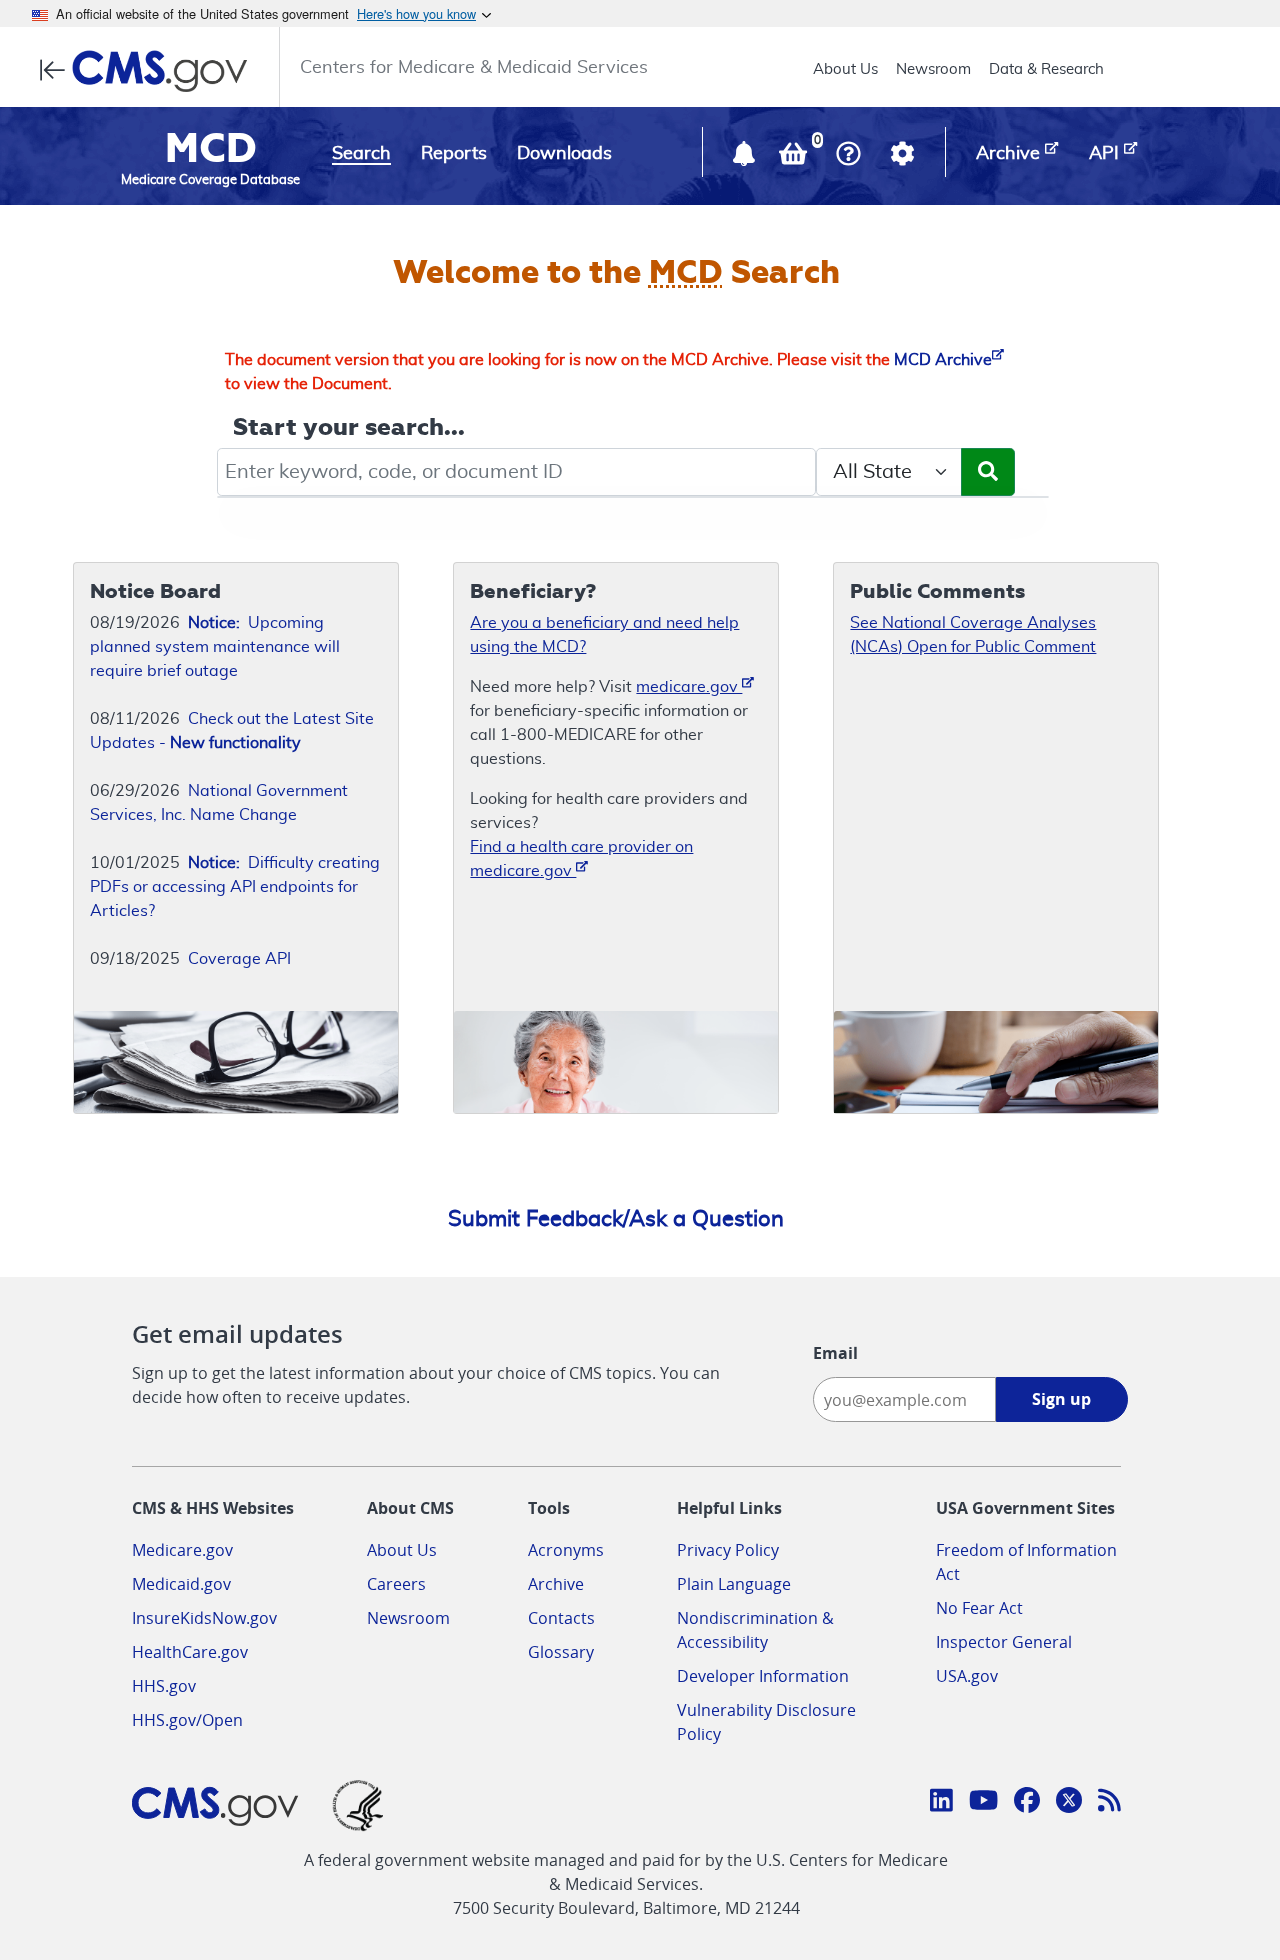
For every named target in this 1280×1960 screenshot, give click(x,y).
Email (835, 1353)
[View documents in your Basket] (795, 158)
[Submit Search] (988, 472)
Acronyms (566, 1550)
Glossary (561, 1652)
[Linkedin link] (941, 1803)
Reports (454, 154)
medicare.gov (689, 687)
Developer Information (763, 1676)
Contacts (561, 1618)
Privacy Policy (728, 1550)
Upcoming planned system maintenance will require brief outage (215, 647)
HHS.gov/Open (187, 1720)
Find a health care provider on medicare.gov (581, 859)
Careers (396, 1584)
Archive (556, 1584)
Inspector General (1004, 1642)
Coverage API (239, 959)
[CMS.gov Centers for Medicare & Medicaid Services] (149, 71)
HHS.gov (164, 1686)
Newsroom (933, 69)
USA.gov (967, 1676)
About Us (845, 69)
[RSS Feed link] (1109, 1803)
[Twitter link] (1069, 1803)
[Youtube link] (983, 1803)
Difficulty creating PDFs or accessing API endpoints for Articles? (235, 887)
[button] (746, 158)
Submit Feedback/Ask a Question (616, 1219)
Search (361, 154)
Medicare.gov (182, 1550)
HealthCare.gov (190, 1652)
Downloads (564, 154)
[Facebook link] (1027, 1803)
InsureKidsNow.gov (204, 1618)
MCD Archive (943, 360)
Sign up (1061, 1399)
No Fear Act (979, 1608)
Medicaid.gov (181, 1584)
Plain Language (734, 1584)
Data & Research (1046, 69)
